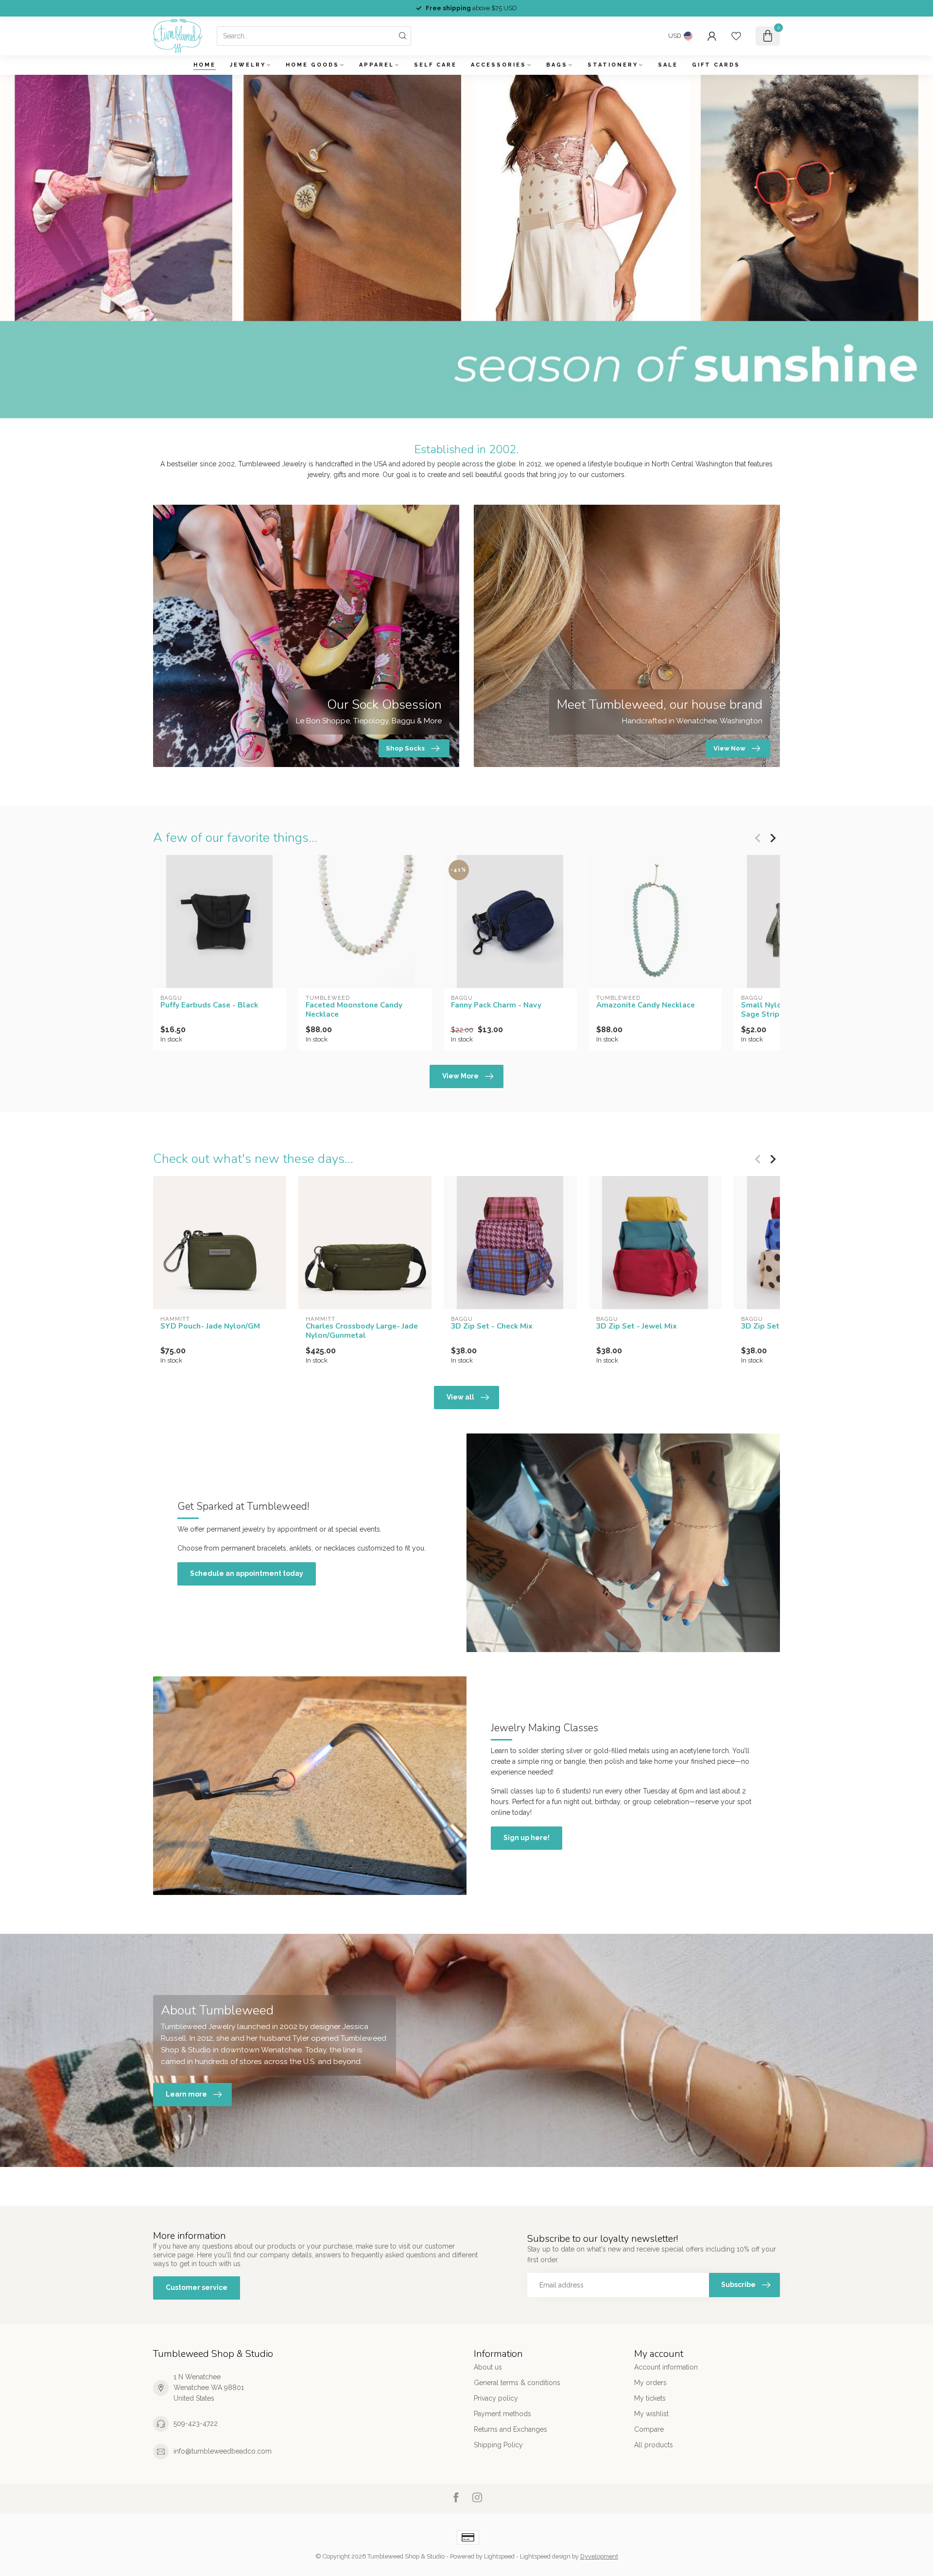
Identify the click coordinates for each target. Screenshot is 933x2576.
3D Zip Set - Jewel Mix (637, 1327)
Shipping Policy (498, 2445)
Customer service (197, 2287)
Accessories (499, 65)
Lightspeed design (545, 2556)
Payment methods (502, 2414)
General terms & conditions (517, 2383)
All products (654, 2445)
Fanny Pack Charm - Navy (496, 1005)
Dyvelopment (599, 2556)
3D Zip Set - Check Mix (492, 1327)
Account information (666, 2367)
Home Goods (312, 65)
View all (460, 1397)
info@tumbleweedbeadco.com (223, 2451)
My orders (650, 2383)
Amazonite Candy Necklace (646, 1005)
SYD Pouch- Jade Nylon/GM (210, 1327)
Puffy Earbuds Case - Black (209, 1005)
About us (488, 2367)
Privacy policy (496, 2398)
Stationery (613, 65)
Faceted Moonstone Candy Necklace (354, 1010)
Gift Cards (716, 65)
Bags (557, 65)
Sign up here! (527, 1838)
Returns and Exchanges (510, 2429)
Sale (668, 65)
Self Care (435, 65)
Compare (649, 2429)
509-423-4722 (196, 2423)
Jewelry (248, 65)
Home (205, 65)
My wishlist (651, 2414)
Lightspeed (499, 2556)
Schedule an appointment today (247, 1573)
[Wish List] (736, 36)
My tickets (650, 2398)
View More (460, 1076)
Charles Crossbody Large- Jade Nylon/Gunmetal (362, 1331)
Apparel (377, 65)
